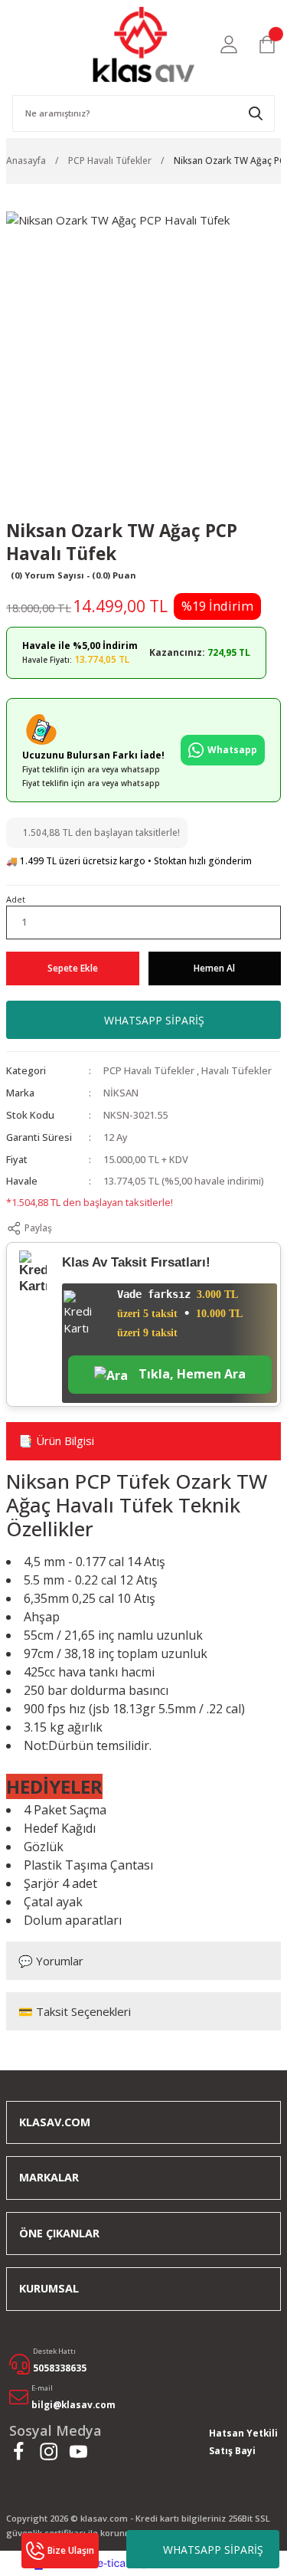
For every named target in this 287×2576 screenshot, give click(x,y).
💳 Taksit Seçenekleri (75, 2011)
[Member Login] (229, 44)
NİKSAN (121, 1093)
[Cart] (267, 44)
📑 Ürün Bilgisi (56, 1440)
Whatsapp (232, 750)
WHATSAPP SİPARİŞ (213, 2550)
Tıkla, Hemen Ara (191, 1374)
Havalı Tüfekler (236, 1070)
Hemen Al (214, 968)
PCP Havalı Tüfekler (149, 1070)
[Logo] (143, 44)
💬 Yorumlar (51, 1961)
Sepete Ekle (73, 968)
